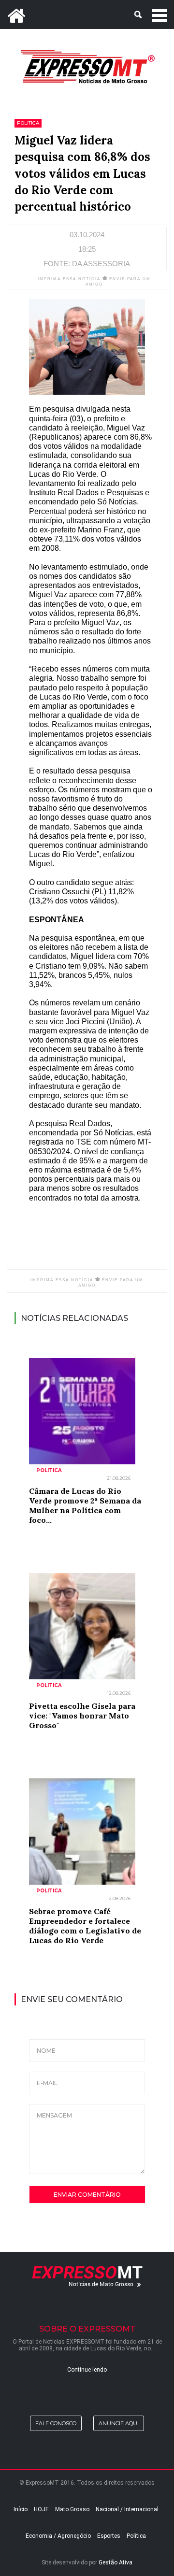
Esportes (109, 2536)
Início (21, 2509)
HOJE (41, 2509)
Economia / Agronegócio (58, 2536)
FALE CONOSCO (56, 2423)
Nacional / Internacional (127, 2509)
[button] (87, 14)
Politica (136, 2536)
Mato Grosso (72, 2509)
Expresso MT (87, 66)
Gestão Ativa (116, 2562)
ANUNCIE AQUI (119, 2423)
